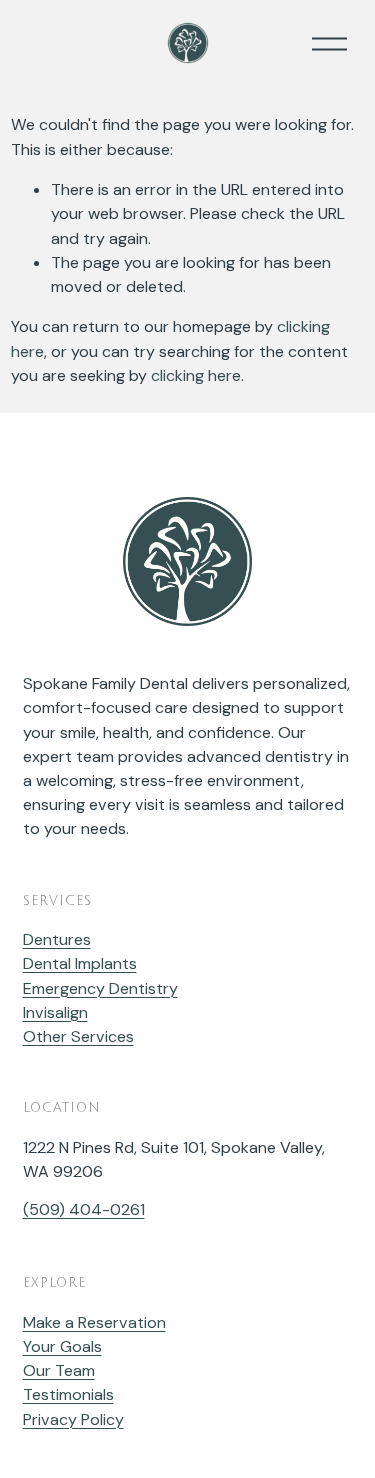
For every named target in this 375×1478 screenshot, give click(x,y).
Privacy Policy (73, 1419)
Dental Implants (80, 963)
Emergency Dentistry (100, 988)
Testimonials (68, 1394)
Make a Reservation (94, 1322)
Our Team (59, 1370)
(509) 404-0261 (84, 1209)
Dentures (57, 939)
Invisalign (55, 1012)
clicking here (196, 375)
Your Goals (62, 1346)
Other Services (78, 1036)
